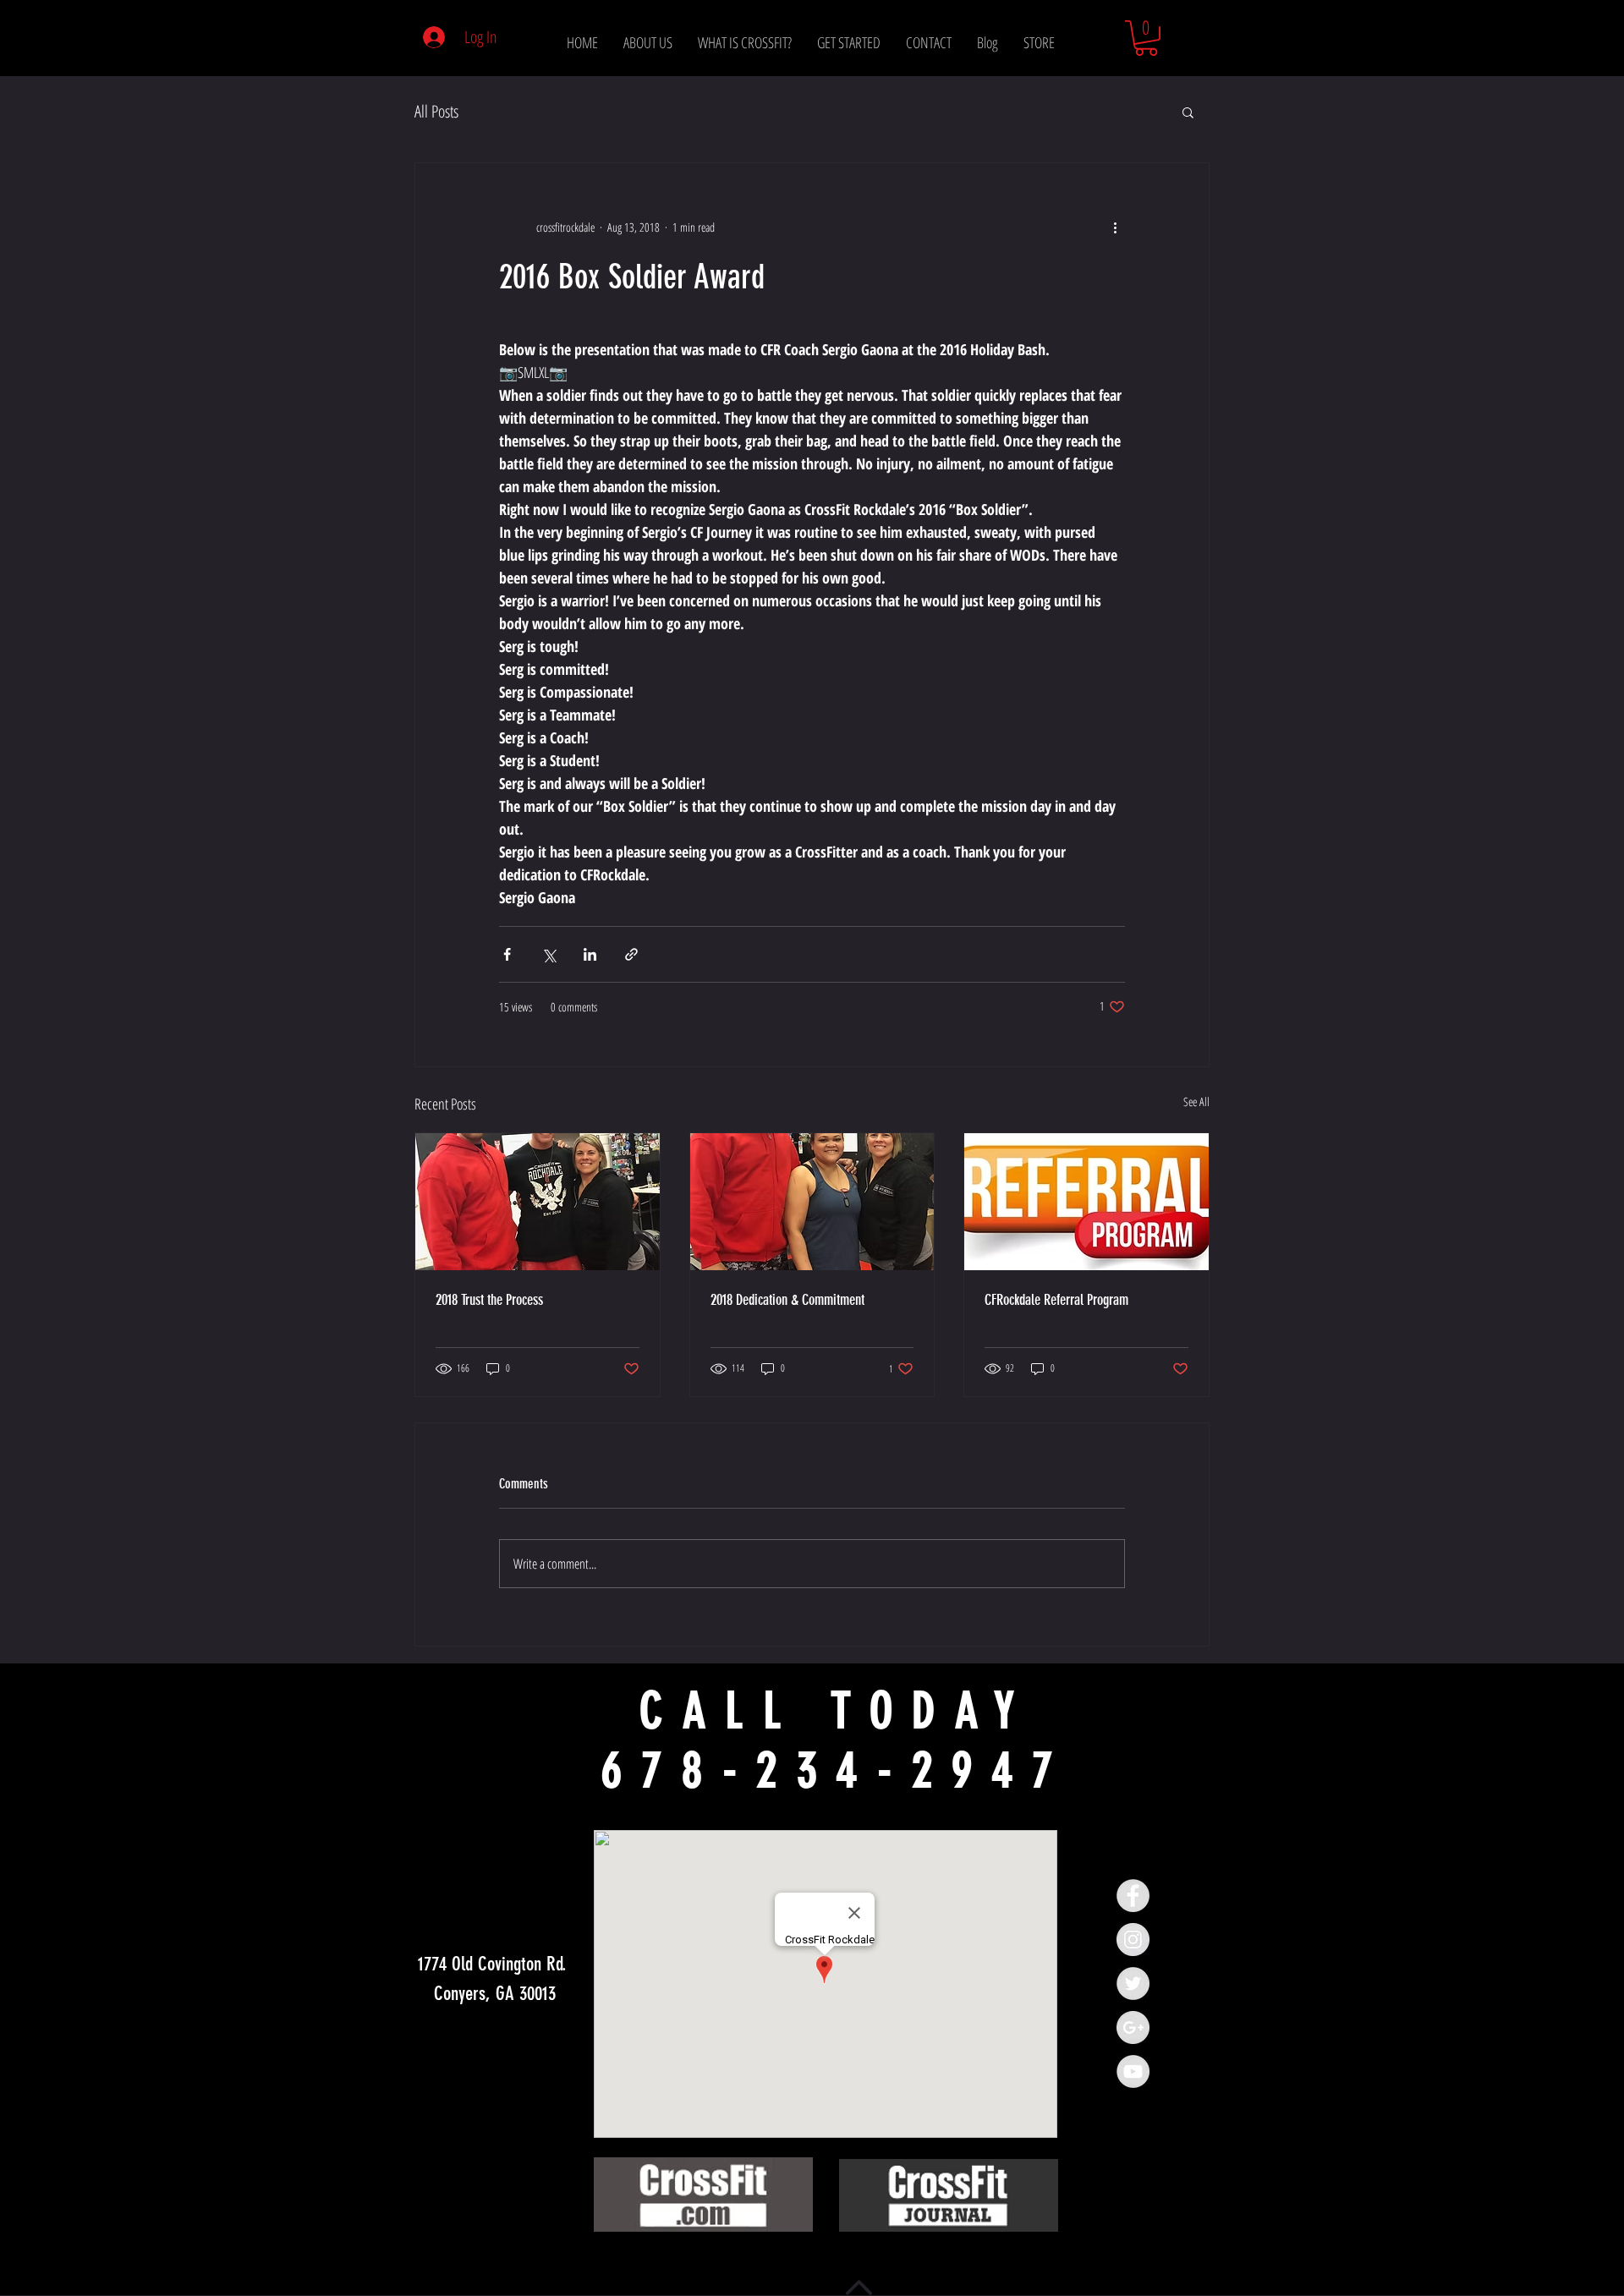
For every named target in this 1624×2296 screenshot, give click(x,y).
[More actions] (1115, 227)
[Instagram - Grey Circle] (1133, 1940)
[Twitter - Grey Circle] (1133, 1984)
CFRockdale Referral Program (1056, 1300)
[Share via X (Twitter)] (549, 954)
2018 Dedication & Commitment (787, 1300)
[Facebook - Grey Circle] (1133, 1896)
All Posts (436, 111)
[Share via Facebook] (507, 954)
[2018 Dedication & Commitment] (812, 1202)
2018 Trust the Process (489, 1300)
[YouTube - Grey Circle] (1133, 2071)
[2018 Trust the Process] (538, 1202)
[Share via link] (631, 954)
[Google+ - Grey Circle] (1133, 2027)
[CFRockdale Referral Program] (1086, 1202)
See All (1196, 1101)
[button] (1146, 38)
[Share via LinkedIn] (590, 954)
